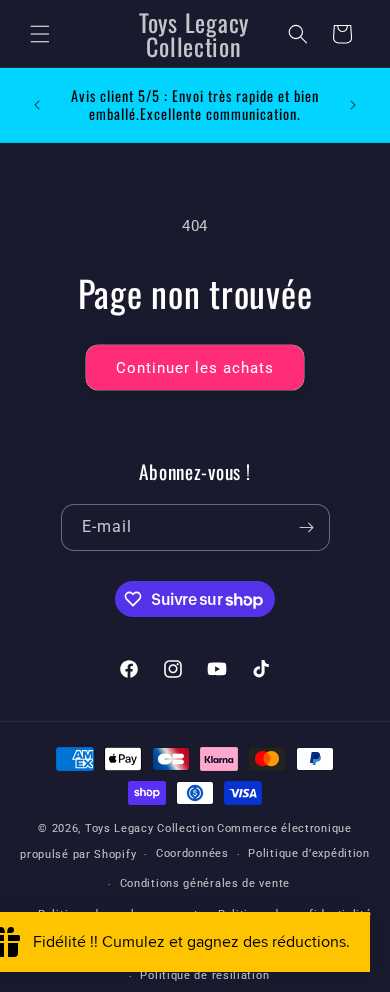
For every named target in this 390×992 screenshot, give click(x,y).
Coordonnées (192, 853)
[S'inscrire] (307, 527)
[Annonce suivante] (353, 105)
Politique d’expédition (308, 853)
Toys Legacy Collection (149, 828)
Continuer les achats (195, 368)
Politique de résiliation (204, 975)
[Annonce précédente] (37, 105)
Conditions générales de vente (205, 883)
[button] (40, 34)
